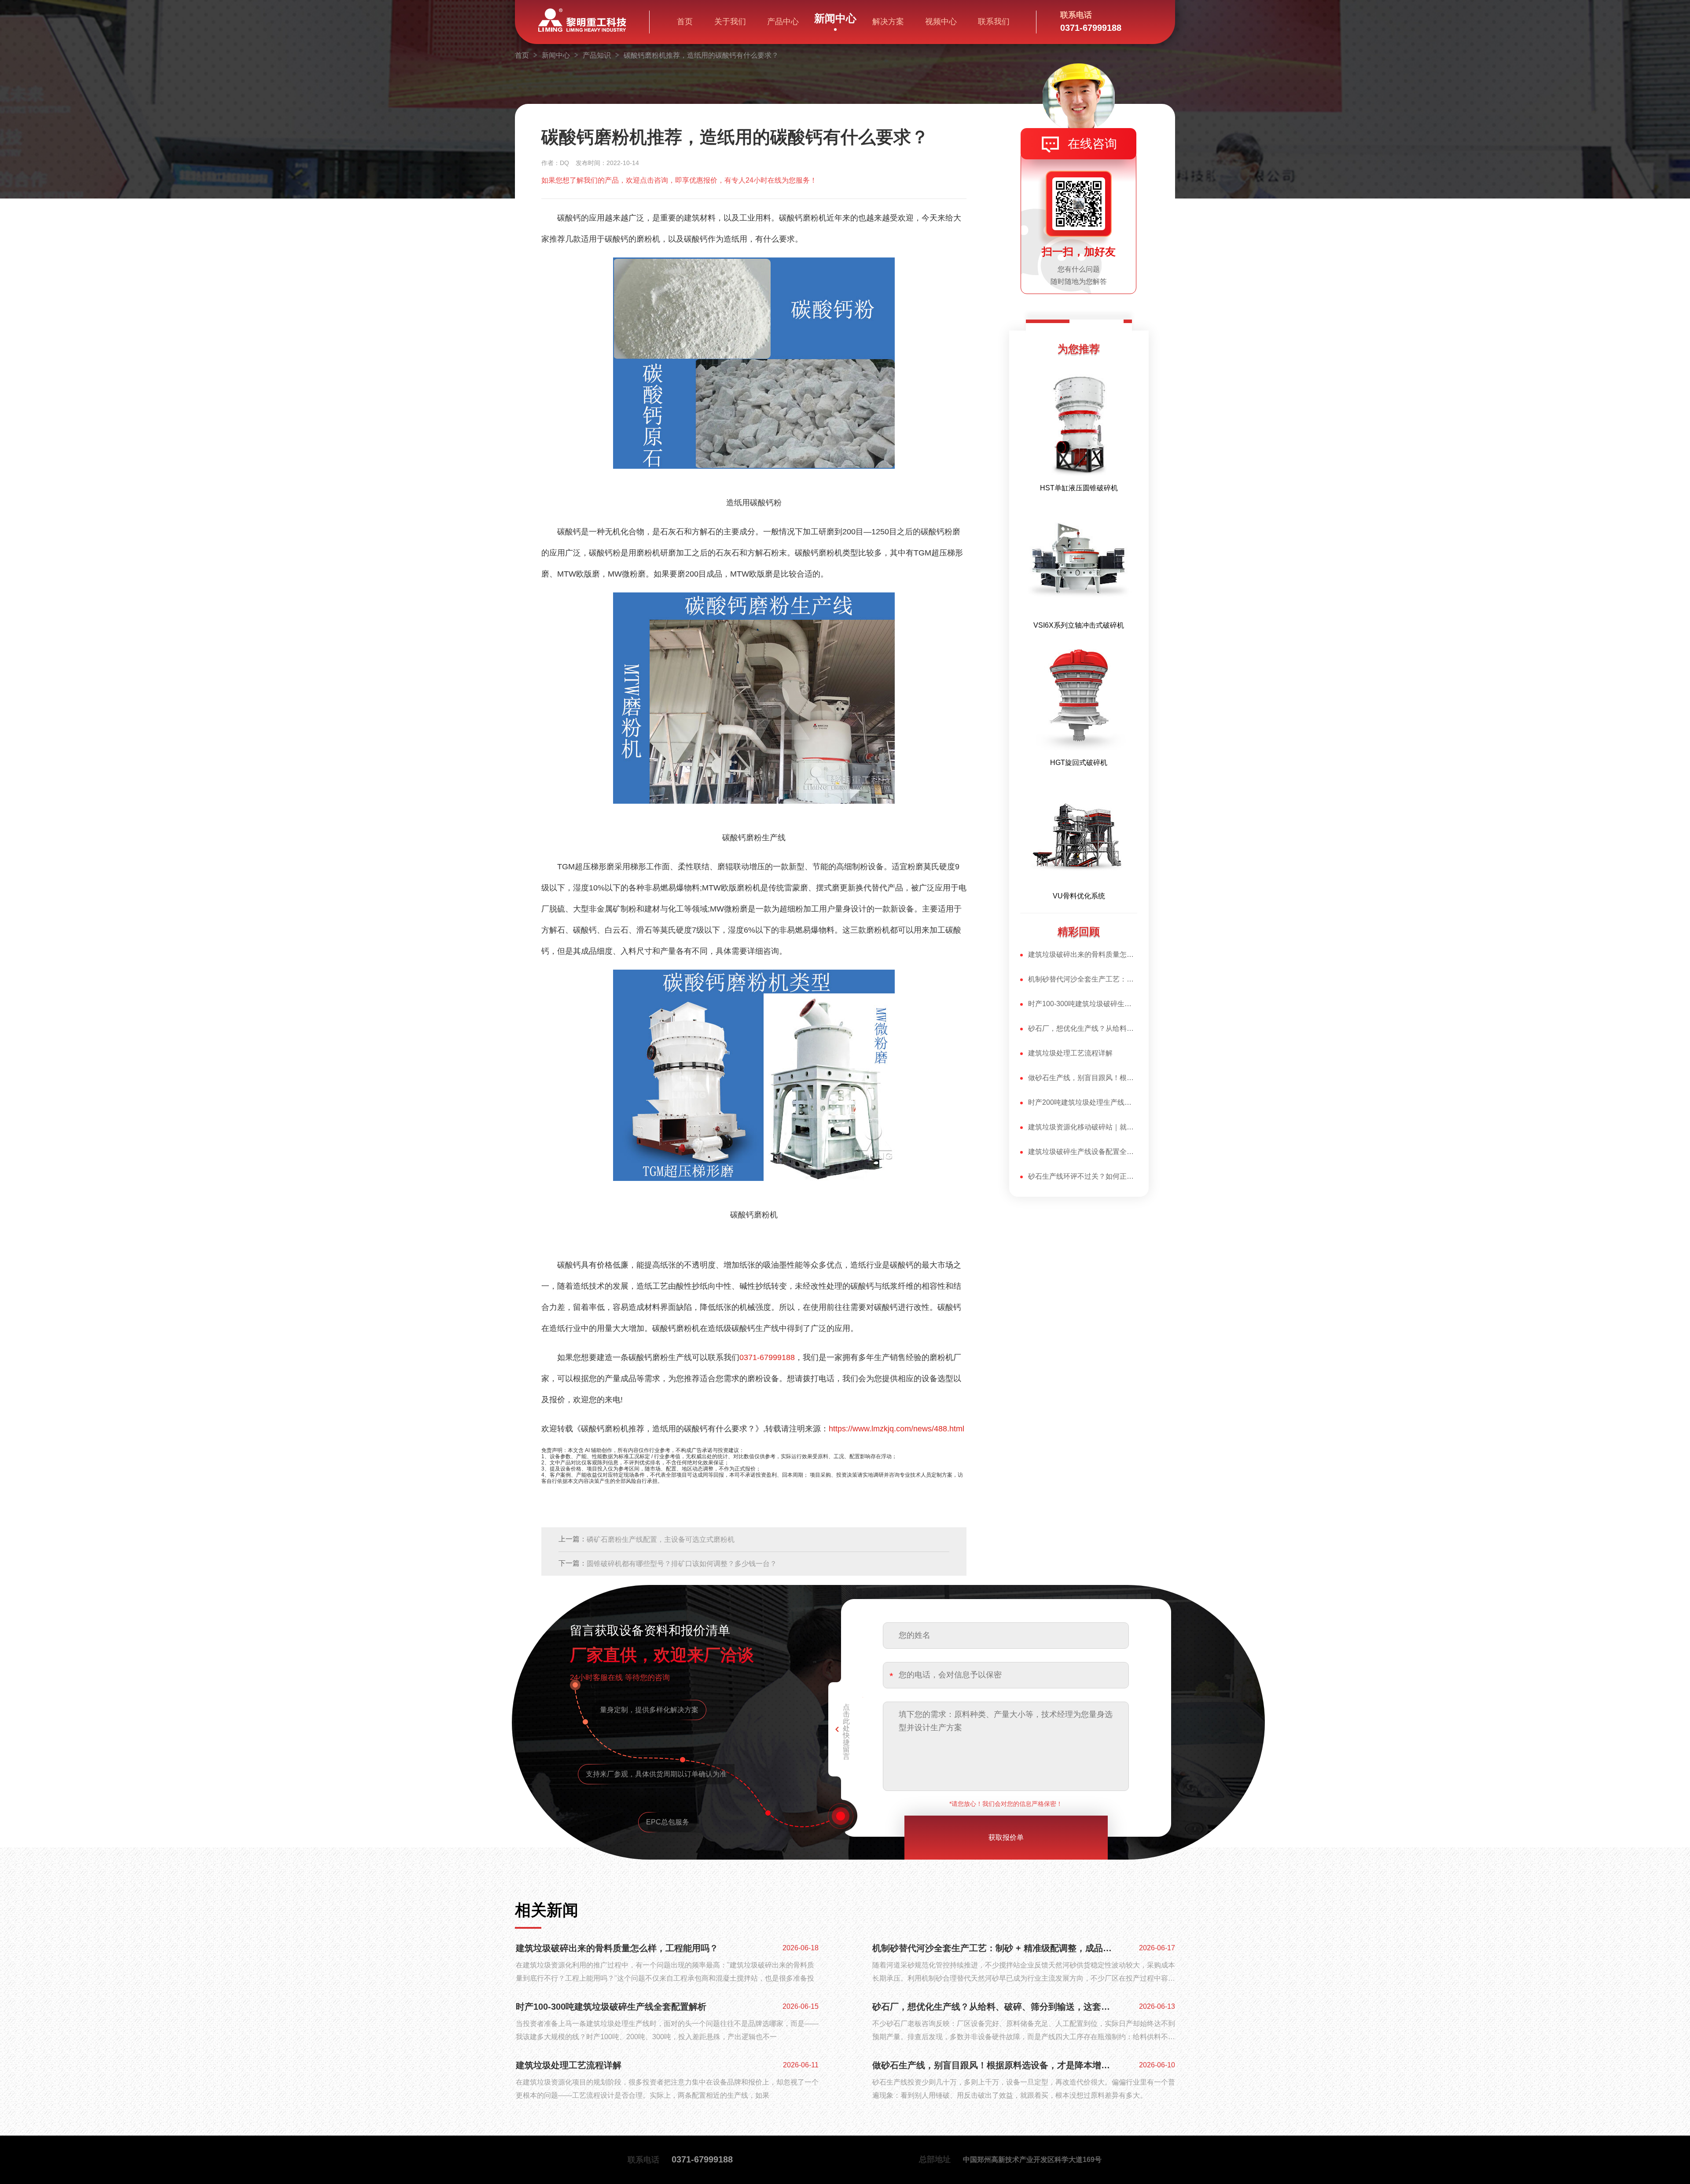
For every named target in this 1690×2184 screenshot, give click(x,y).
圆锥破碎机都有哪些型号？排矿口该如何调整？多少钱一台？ (682, 1564)
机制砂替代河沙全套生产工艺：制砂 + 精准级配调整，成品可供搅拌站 (1083, 979)
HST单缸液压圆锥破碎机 (1079, 488)
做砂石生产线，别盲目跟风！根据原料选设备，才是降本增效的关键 (1083, 1078)
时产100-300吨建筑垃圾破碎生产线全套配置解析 (1083, 1004)
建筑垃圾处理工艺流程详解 (1070, 1053)
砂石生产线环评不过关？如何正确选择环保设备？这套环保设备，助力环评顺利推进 (1083, 1176)
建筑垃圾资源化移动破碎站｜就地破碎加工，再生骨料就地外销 (1083, 1127)
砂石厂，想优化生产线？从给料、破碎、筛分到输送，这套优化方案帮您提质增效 (1083, 1028)
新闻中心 (835, 18)
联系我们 (994, 22)
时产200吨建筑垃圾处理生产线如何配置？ (1083, 1102)
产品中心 (783, 22)
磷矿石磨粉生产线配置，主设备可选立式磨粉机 (661, 1539)
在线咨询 (1092, 144)
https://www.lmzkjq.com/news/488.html (896, 1429)
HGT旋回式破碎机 (1079, 763)
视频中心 (941, 22)
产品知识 (597, 55)
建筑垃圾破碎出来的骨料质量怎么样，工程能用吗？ (1083, 954)
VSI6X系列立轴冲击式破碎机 (1079, 625)
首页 (685, 22)
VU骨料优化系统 (1079, 896)
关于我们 (730, 22)
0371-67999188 (767, 1357)
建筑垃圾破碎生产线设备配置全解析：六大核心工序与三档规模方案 (1083, 1152)
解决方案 (888, 22)
